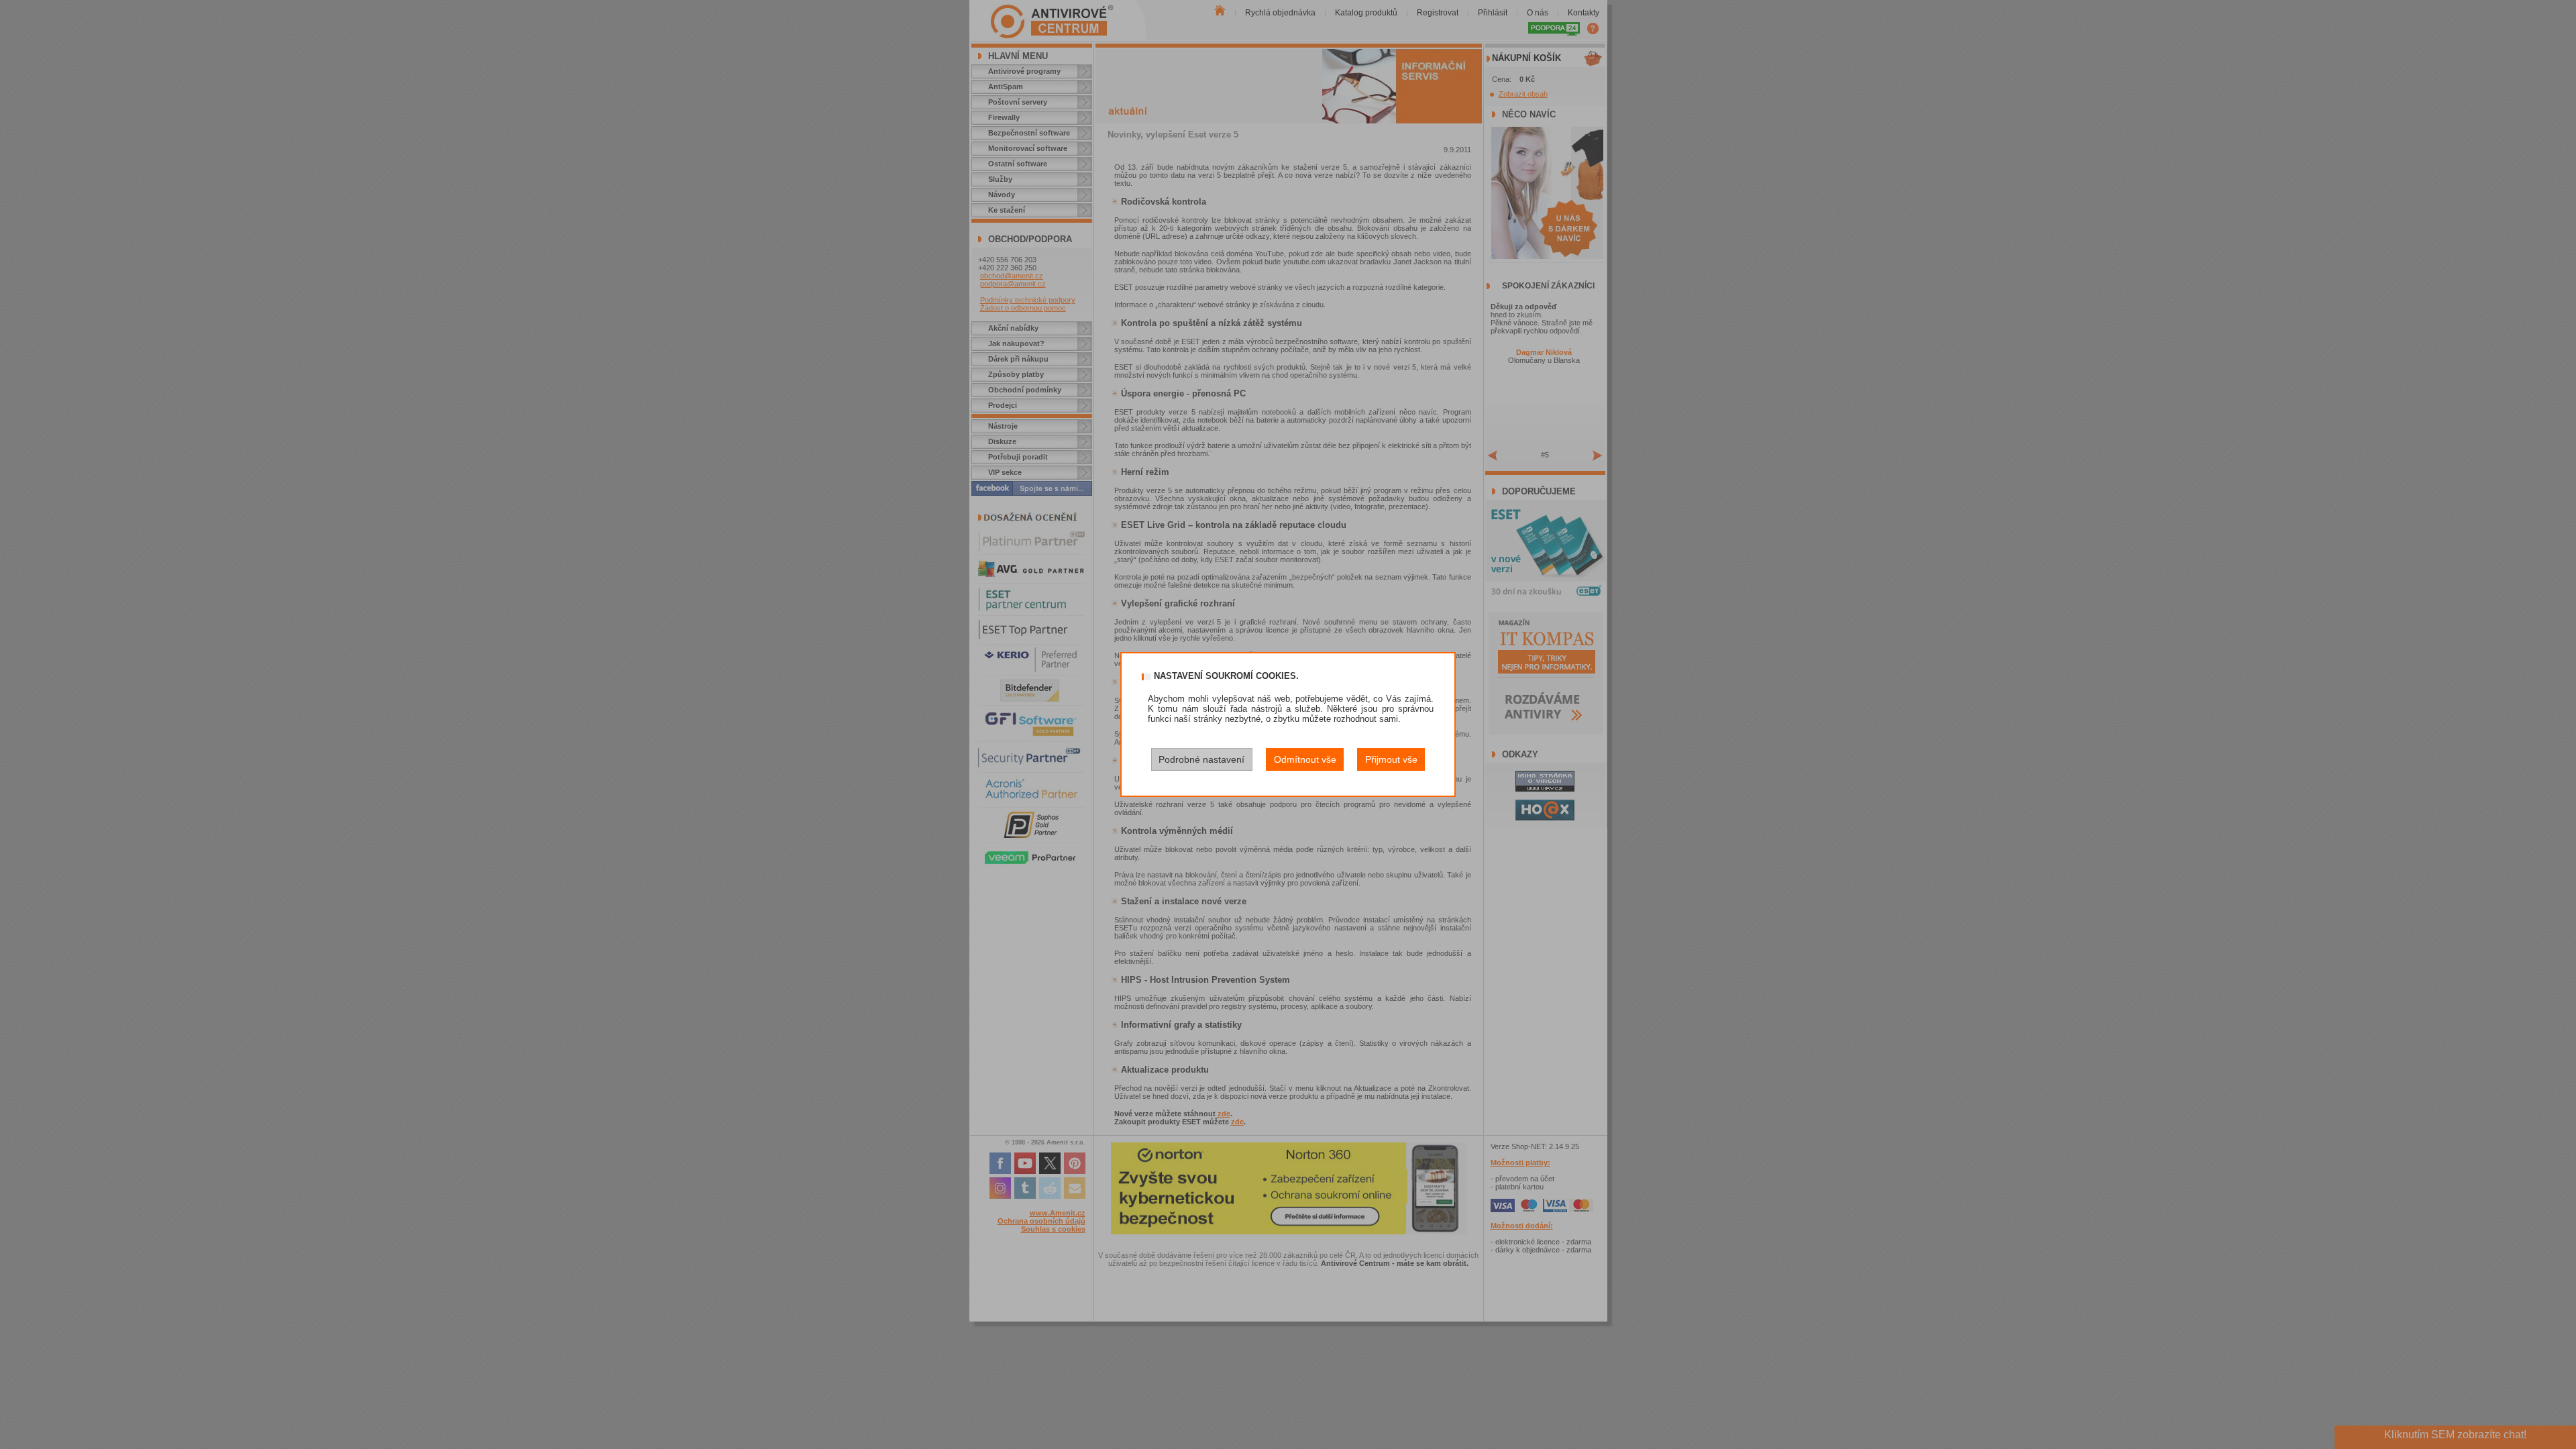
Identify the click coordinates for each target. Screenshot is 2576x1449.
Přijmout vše (1391, 759)
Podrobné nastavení (1201, 759)
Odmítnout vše (1305, 759)
